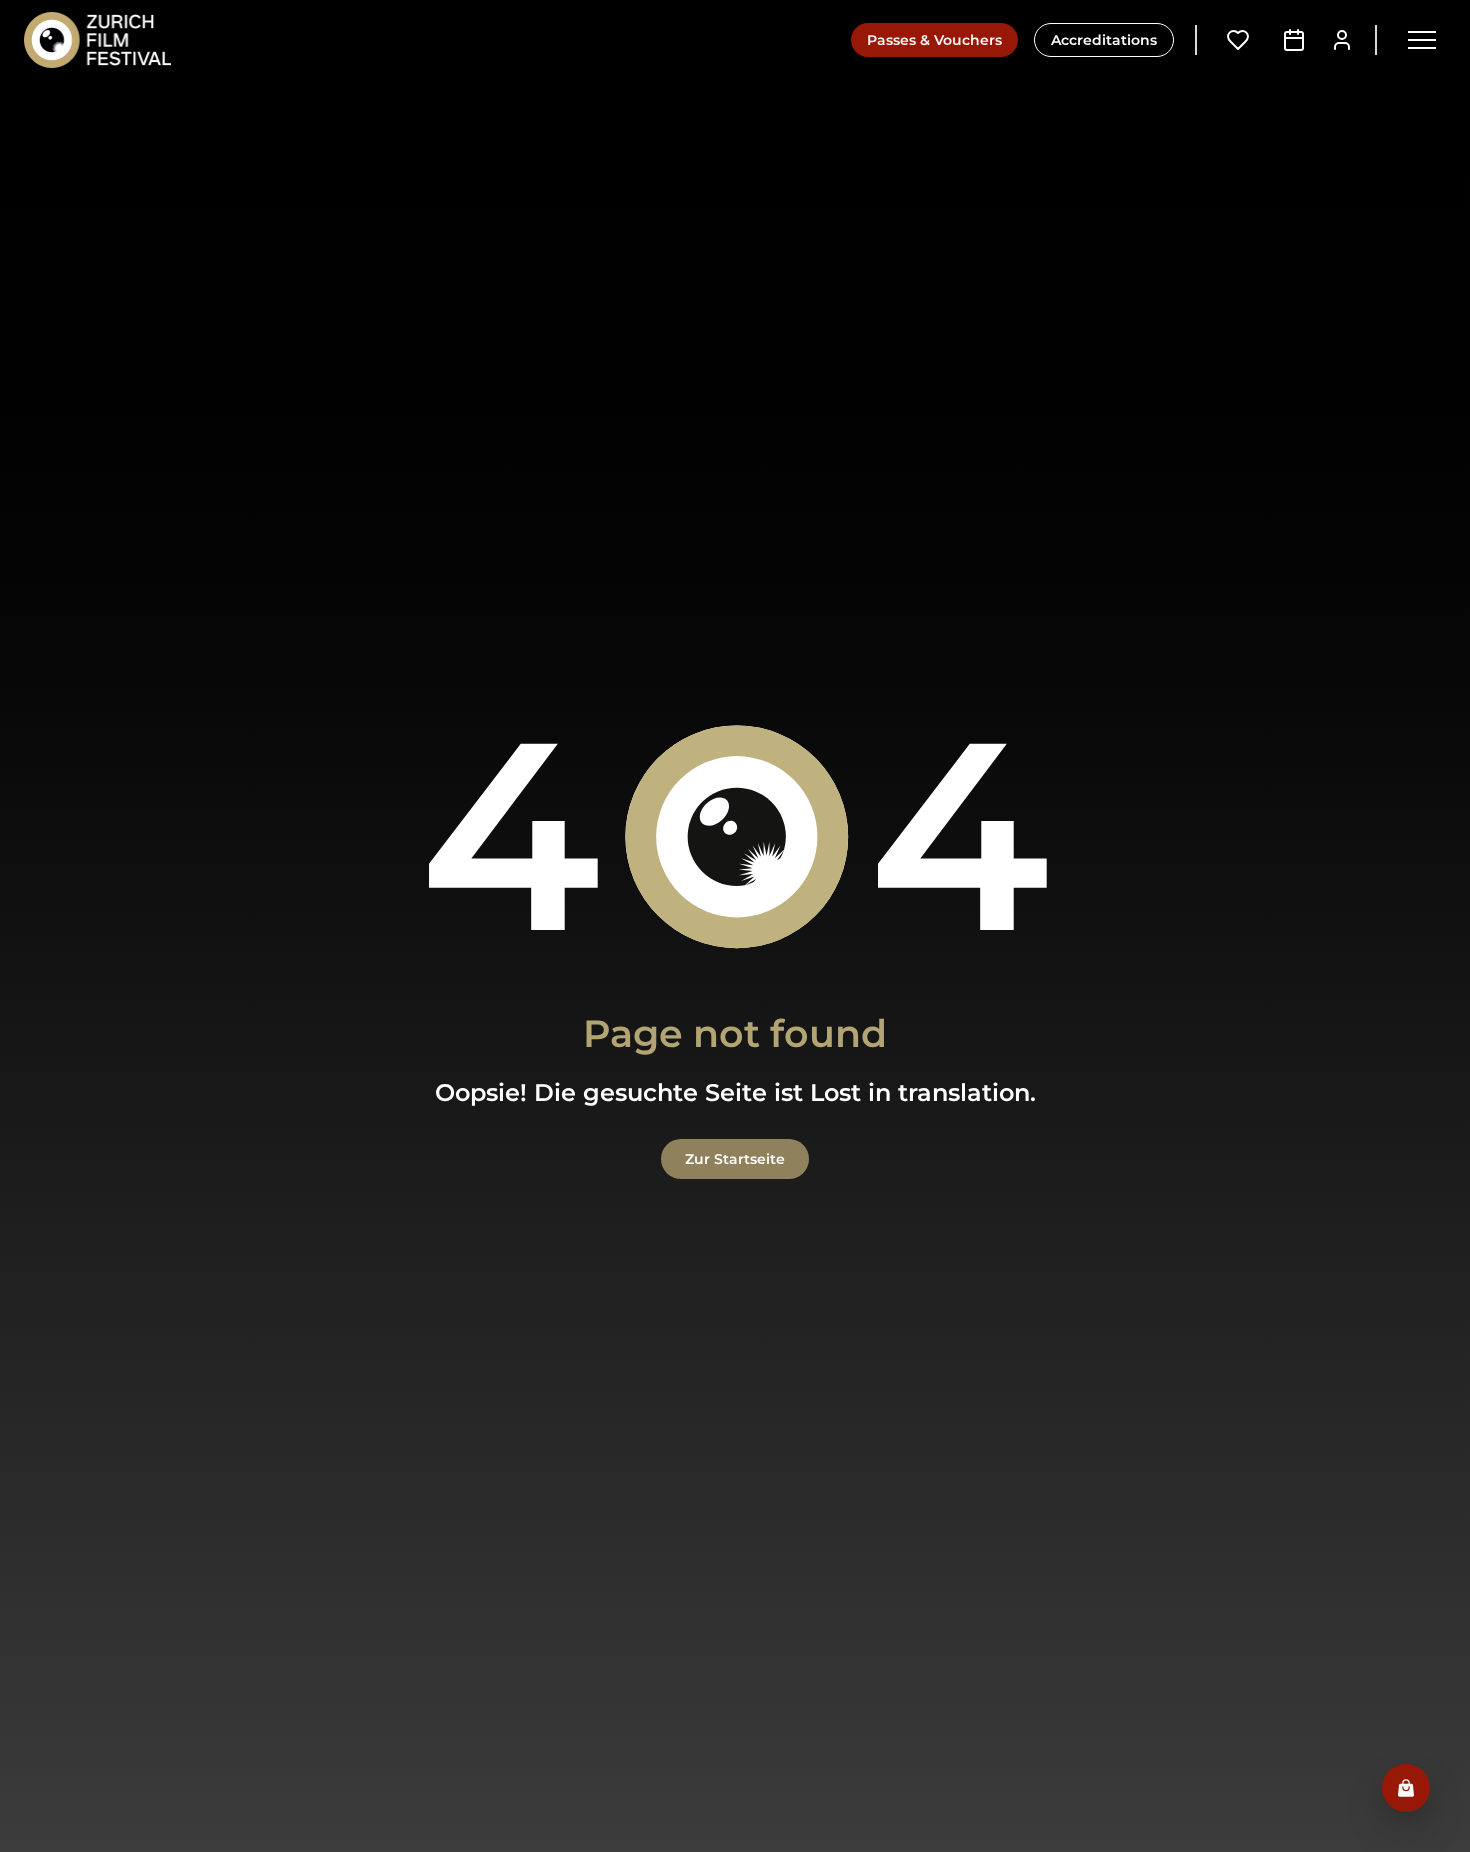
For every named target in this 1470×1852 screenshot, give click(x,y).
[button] (1422, 40)
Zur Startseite (735, 1159)
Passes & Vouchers (934, 40)
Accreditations (1104, 40)
